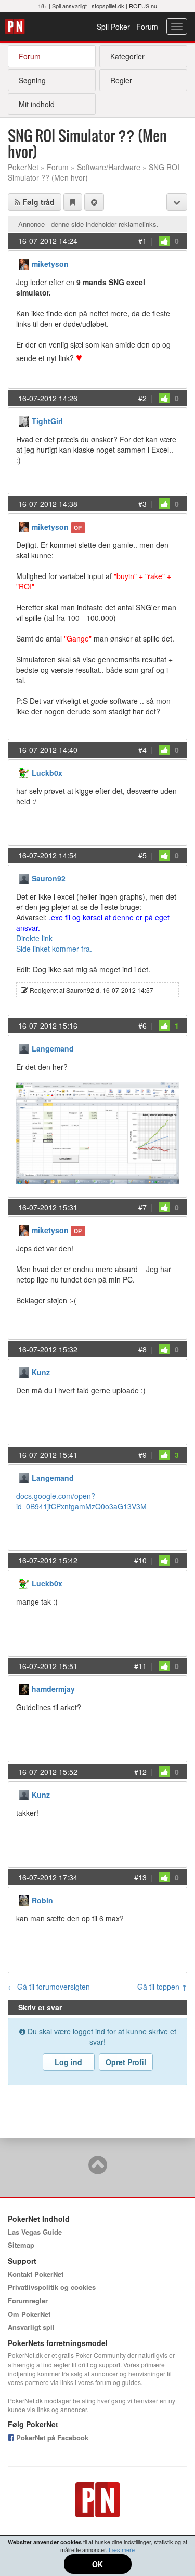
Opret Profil (126, 2062)
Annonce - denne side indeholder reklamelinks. (88, 224)
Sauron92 (49, 878)
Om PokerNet (29, 2314)
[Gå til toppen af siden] (98, 2170)
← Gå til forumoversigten (49, 1987)
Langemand (53, 1048)
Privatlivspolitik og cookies (52, 2287)
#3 (142, 504)
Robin (42, 1900)
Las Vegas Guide (35, 2232)
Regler (121, 80)
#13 (140, 1877)
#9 (142, 1455)
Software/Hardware (109, 167)
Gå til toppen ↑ (162, 1987)
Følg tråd (37, 202)
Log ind (68, 2062)
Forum (147, 27)
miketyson (50, 264)
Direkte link (34, 938)
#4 (142, 750)
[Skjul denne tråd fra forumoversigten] (94, 202)
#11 (140, 1666)
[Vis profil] (24, 263)
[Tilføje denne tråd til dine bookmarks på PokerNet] (73, 202)
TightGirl (47, 421)
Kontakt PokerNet (36, 2274)
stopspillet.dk (108, 6)
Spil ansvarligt (69, 6)
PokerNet (16, 27)
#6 (142, 1026)
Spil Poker (113, 27)
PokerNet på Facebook (51, 2437)
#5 (142, 855)
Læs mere (122, 2549)
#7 (142, 1207)
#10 (140, 1560)
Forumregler (28, 2301)
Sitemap (21, 2245)
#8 (142, 1349)
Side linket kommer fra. (54, 949)
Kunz (41, 1372)
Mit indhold (37, 104)
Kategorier (127, 56)
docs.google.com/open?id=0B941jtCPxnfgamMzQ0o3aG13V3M (81, 1501)
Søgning (32, 80)
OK (97, 2564)
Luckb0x (47, 773)
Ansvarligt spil (31, 2327)
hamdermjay (53, 1689)
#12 (140, 1772)
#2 (142, 398)
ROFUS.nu (143, 6)
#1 (142, 241)
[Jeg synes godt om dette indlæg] (164, 241)
